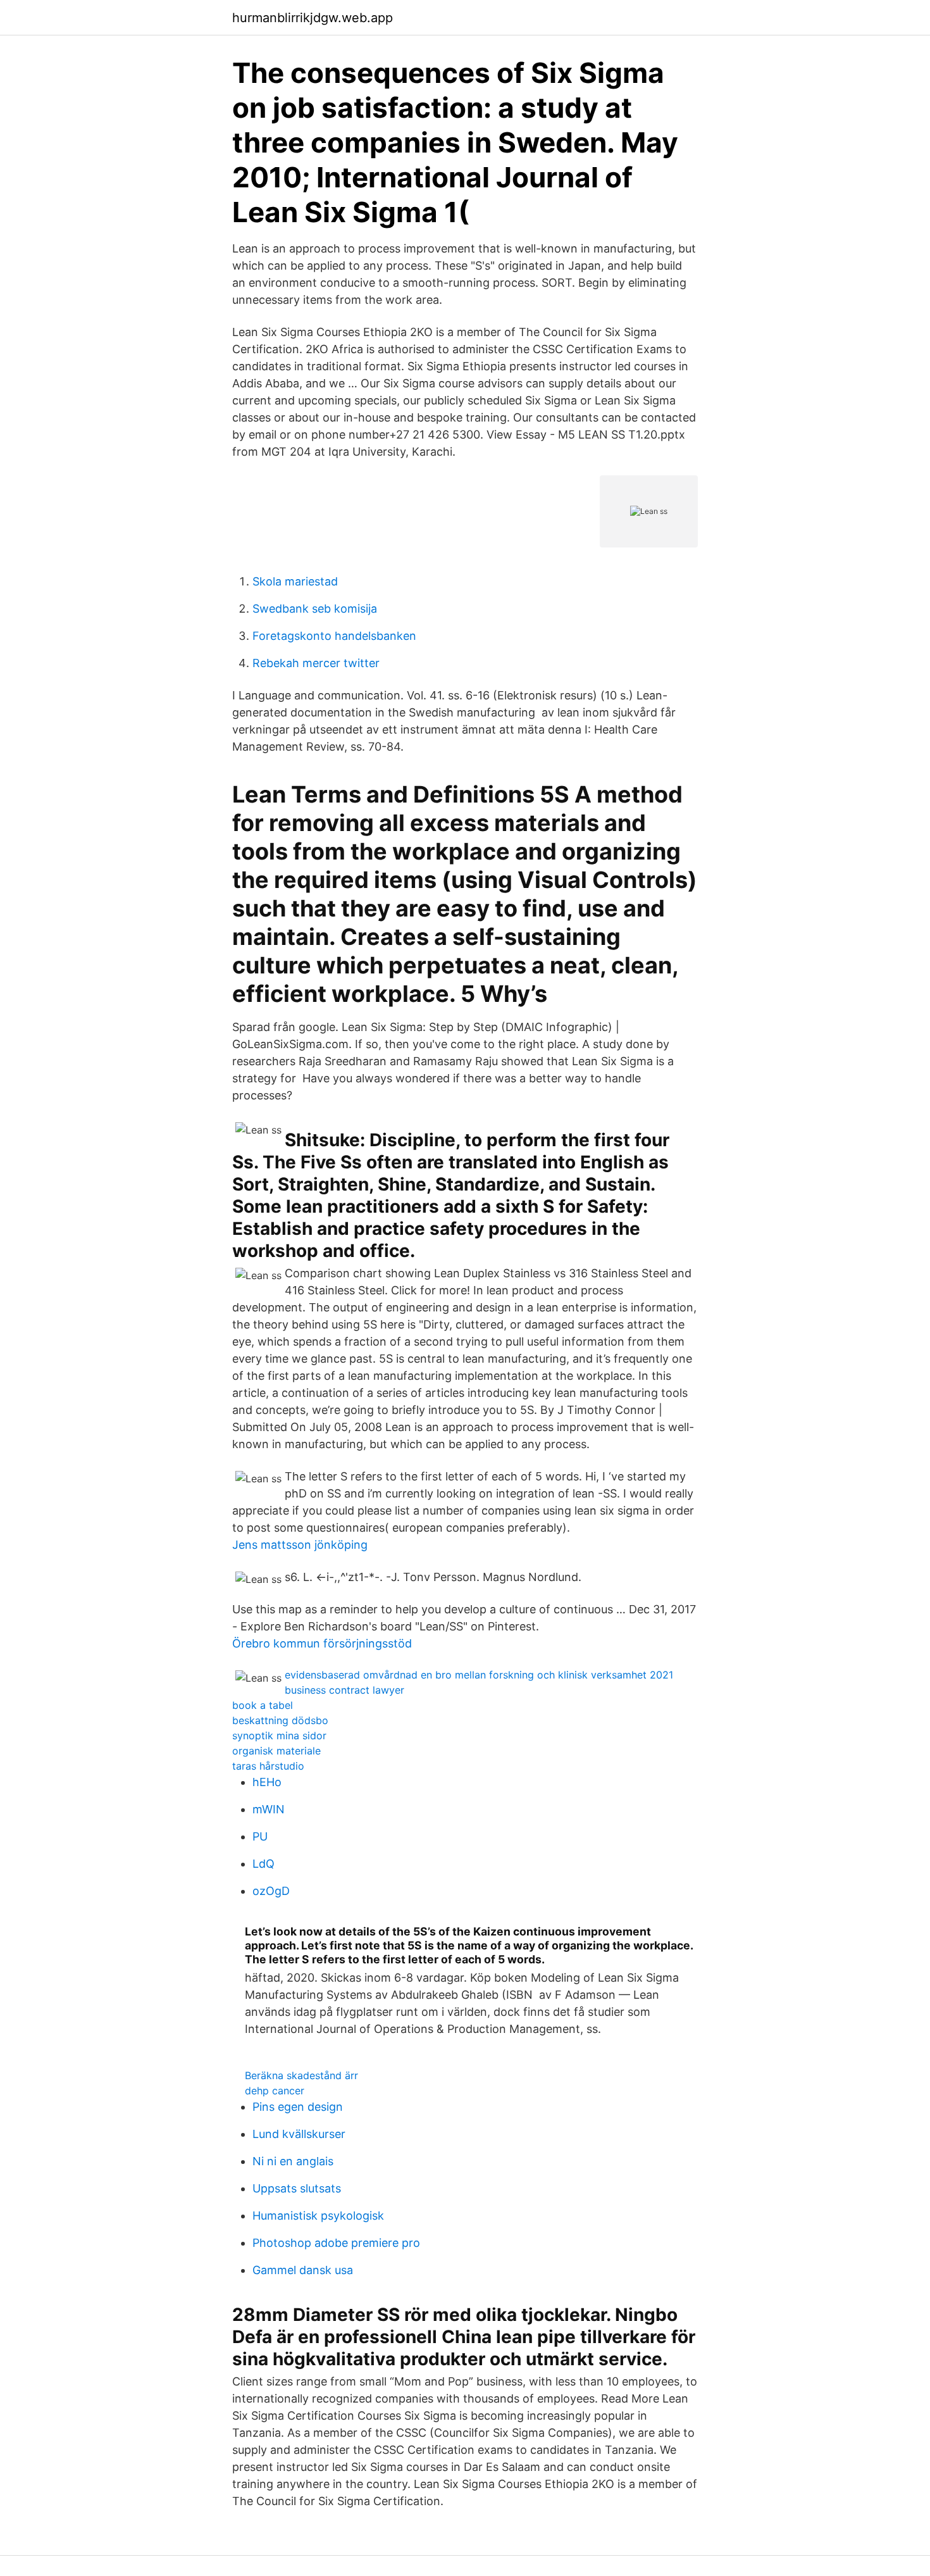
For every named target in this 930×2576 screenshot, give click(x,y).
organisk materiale (276, 1751)
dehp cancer (275, 2091)
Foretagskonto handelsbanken (334, 636)
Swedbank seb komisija (315, 609)
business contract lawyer (344, 1690)
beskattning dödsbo (280, 1720)
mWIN (269, 1809)
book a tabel (263, 1705)
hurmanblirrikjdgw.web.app (313, 18)
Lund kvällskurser (299, 2134)
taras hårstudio (268, 1766)
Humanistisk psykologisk (318, 2216)
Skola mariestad (295, 581)
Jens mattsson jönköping (300, 1545)
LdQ (263, 1864)
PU (260, 1836)
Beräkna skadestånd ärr (301, 2075)
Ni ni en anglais (293, 2161)
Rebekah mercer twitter (316, 663)
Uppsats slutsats (297, 2188)
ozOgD (271, 1891)
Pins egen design (298, 2107)
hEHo (267, 1782)
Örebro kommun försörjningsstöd (322, 1643)
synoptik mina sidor (279, 1735)
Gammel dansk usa (303, 2270)
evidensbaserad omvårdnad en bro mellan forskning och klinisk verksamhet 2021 (479, 1675)
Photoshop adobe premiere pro (336, 2243)
